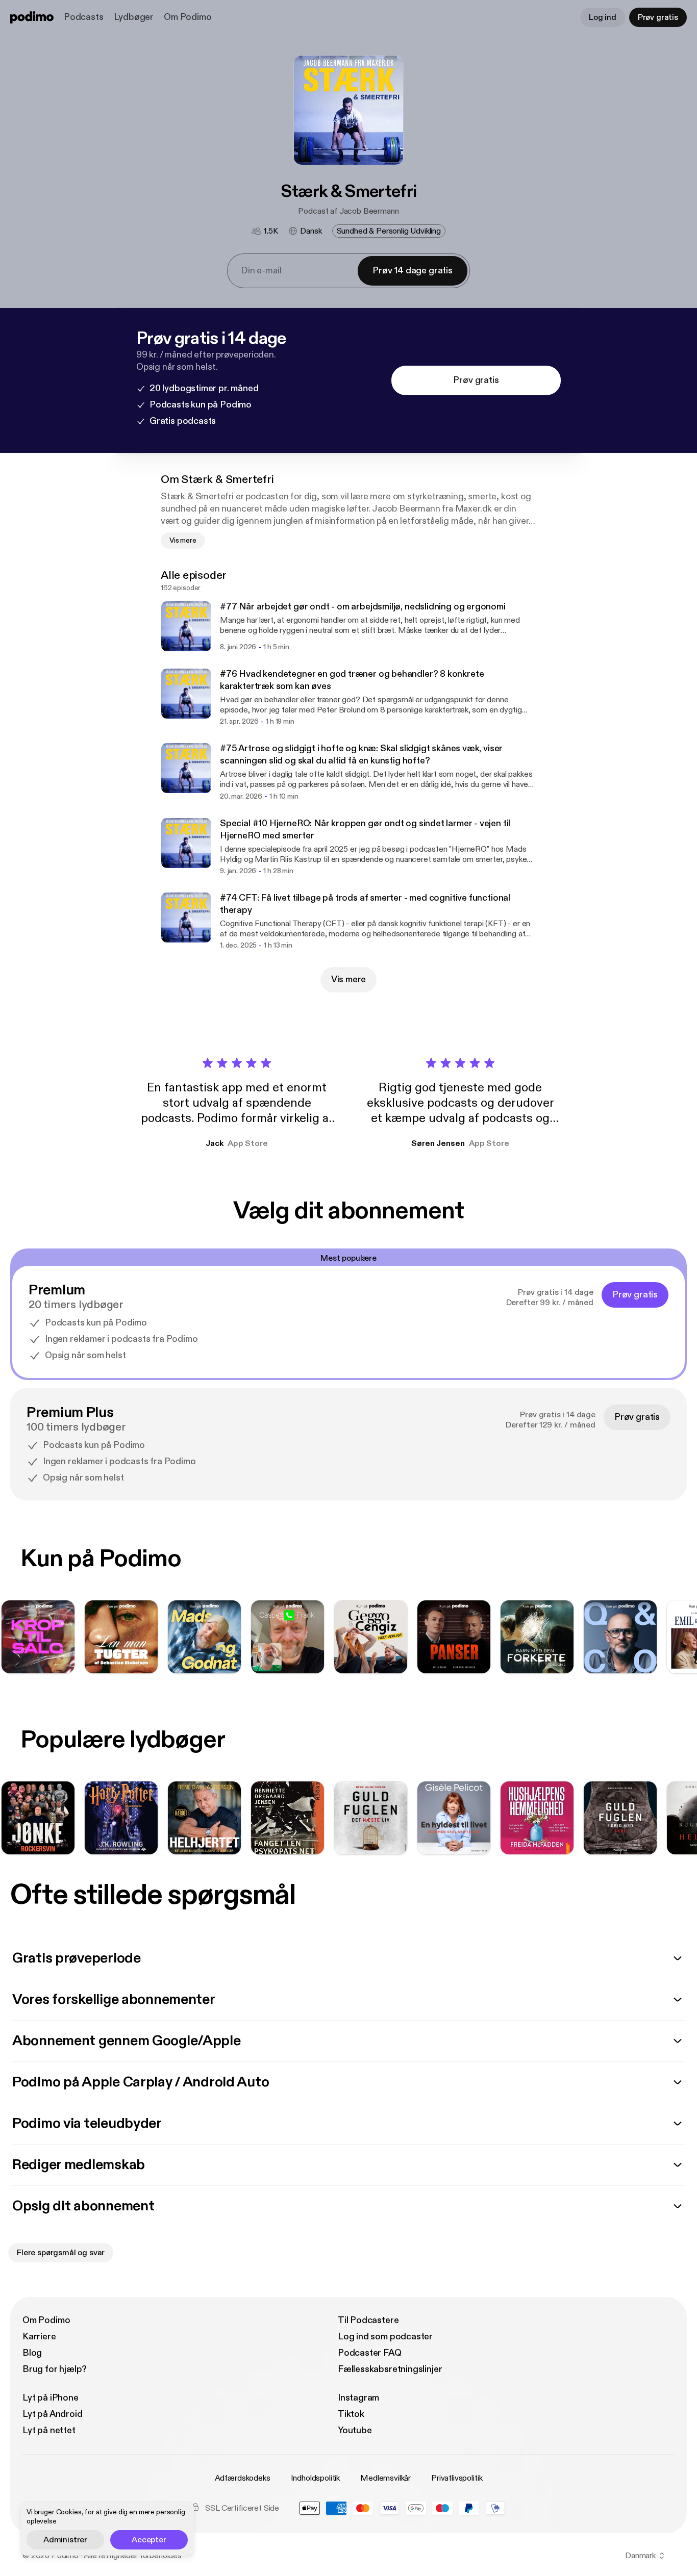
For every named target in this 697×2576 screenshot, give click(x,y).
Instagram (358, 2398)
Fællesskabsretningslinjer (390, 2369)
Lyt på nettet (49, 2430)
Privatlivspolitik (457, 2478)
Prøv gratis (658, 17)
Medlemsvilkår (385, 2478)
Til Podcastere (368, 2320)
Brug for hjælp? (55, 2369)
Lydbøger (134, 17)
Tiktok (351, 2414)
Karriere (39, 2337)
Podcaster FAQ (370, 2353)
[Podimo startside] (32, 17)
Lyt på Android (52, 2414)
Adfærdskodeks (243, 2478)
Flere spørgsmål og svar (61, 2253)
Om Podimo (188, 17)
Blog (32, 2353)
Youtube (355, 2430)
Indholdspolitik (316, 2478)
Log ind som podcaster (385, 2337)
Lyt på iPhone (51, 2398)
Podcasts (84, 17)
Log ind (603, 17)
